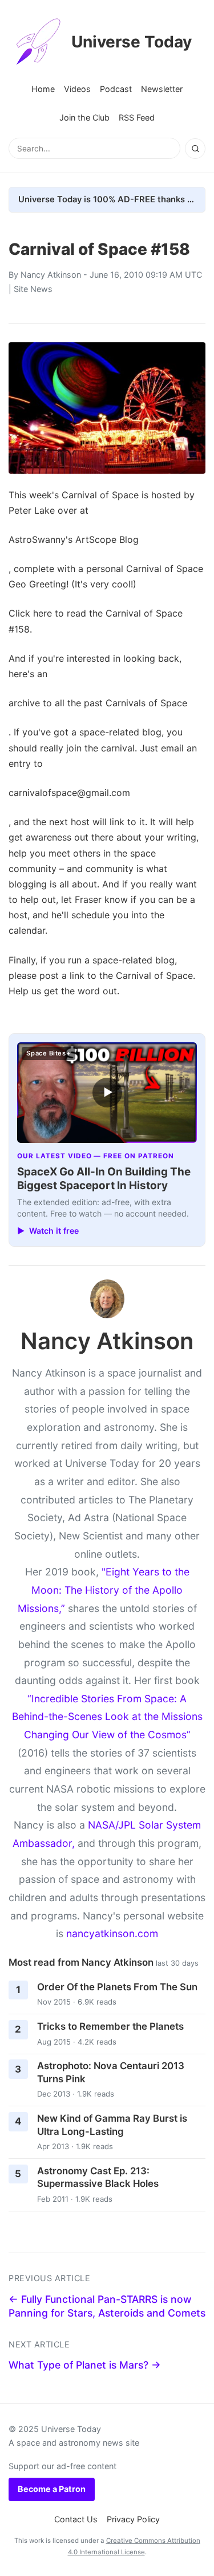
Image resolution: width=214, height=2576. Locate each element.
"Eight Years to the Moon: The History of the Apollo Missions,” (104, 1590)
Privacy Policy (133, 2519)
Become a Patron (52, 2489)
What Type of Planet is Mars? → (85, 2365)
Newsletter (162, 89)
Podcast (116, 89)
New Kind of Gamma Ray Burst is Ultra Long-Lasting (112, 2125)
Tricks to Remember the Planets (110, 2026)
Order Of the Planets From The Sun (117, 1987)
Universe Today (132, 42)
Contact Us (76, 2519)
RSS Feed (137, 117)
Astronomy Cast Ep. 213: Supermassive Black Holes (98, 2177)
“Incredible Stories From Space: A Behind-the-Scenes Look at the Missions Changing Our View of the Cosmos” (107, 1717)
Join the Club (84, 117)
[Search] (195, 149)
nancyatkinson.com (112, 1933)
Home (43, 89)
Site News (33, 289)
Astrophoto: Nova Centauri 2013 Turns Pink (111, 2072)
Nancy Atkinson (51, 275)
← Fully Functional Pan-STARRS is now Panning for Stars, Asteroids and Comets (107, 2306)
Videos (77, 89)
